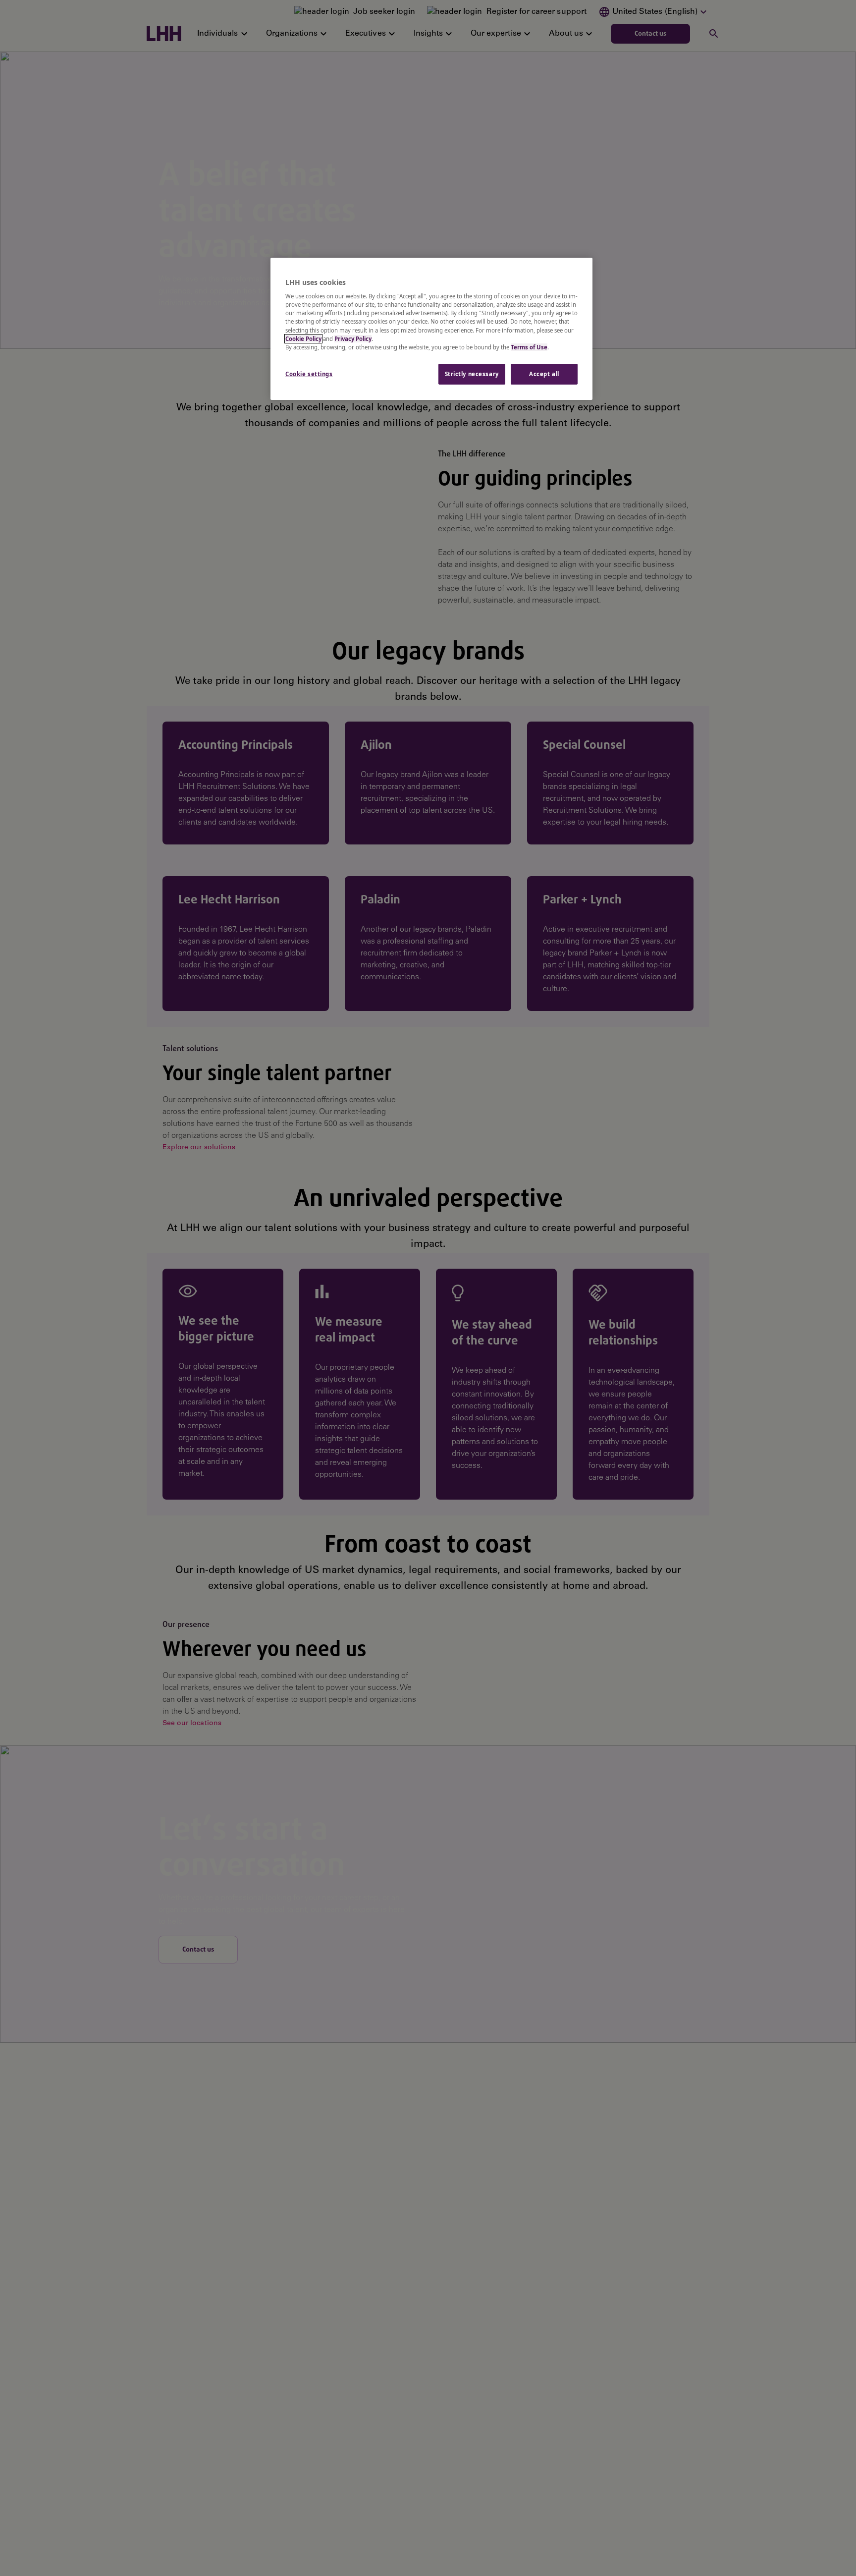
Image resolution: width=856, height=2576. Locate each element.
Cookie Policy (303, 339)
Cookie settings (309, 374)
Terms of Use (529, 347)
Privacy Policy (353, 339)
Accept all (544, 374)
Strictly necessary (472, 374)
